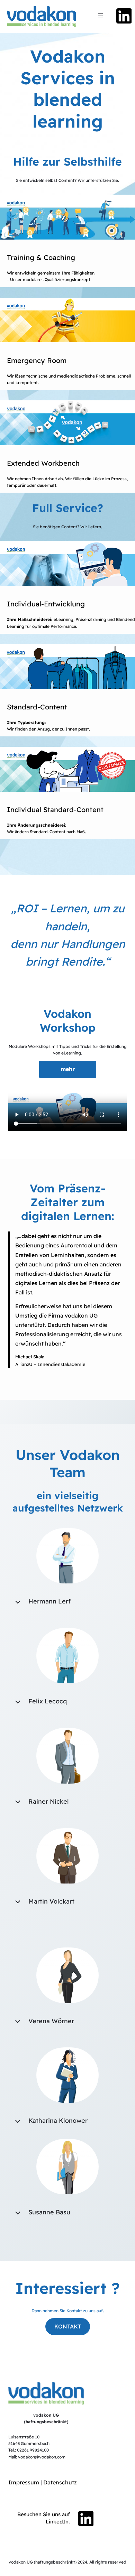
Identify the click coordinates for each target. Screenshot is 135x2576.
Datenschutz (60, 2482)
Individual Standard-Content (55, 810)
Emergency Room (37, 360)
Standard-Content (37, 707)
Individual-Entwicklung (46, 604)
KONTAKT (68, 2326)
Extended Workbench (43, 463)
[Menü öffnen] (100, 16)
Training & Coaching (41, 257)
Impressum (24, 2482)
